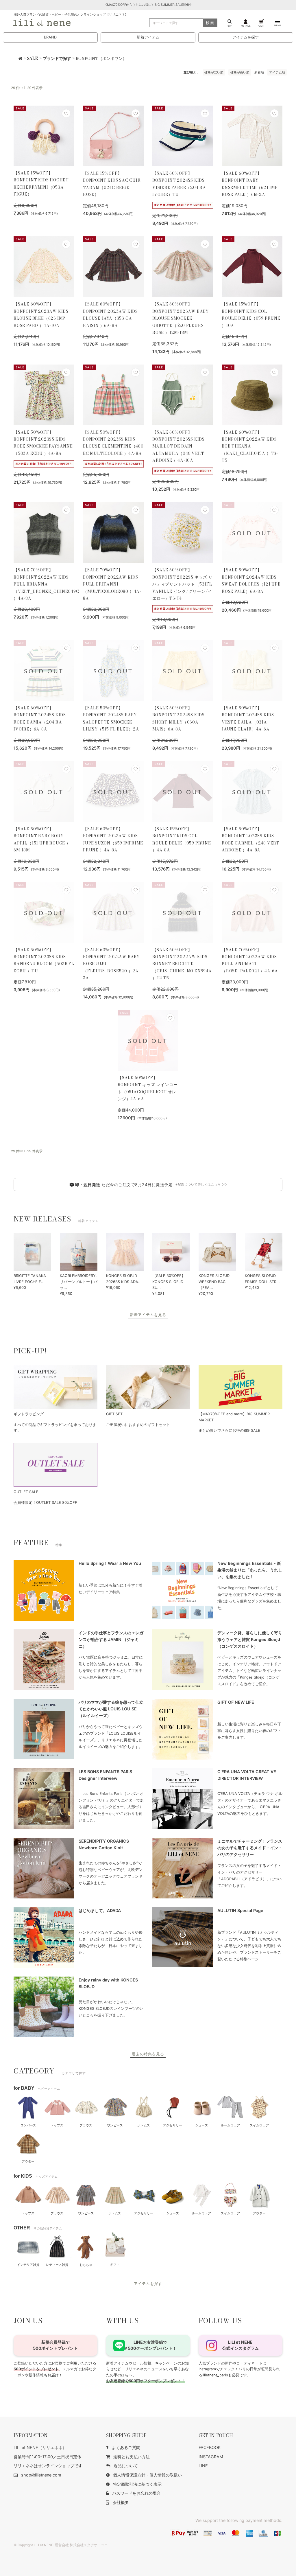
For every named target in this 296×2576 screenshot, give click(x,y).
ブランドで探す (57, 58)
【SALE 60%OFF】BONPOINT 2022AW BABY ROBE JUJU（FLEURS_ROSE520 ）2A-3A (112, 964)
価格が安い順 (214, 72)
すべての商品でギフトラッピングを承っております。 (55, 1428)
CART (261, 26)
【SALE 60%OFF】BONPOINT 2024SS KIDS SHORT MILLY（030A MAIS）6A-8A (178, 718)
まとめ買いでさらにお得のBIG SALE (229, 1430)
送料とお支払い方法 (132, 2457)
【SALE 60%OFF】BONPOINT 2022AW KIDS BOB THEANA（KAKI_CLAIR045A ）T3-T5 (250, 446)
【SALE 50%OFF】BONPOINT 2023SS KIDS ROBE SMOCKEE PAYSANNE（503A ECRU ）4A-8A (43, 443)
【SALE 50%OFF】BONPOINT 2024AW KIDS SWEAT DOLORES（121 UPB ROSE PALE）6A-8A (251, 580)
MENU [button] (277, 25)
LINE (203, 2466)
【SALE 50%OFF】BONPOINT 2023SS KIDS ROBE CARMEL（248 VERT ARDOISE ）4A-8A (251, 839)
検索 (210, 23)
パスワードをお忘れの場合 (136, 2493)
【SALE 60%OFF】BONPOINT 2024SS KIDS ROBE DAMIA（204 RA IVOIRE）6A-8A (40, 718)
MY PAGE (246, 26)
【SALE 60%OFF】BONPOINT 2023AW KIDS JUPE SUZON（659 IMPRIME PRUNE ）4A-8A (113, 839)
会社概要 (121, 2502)
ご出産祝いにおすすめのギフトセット (138, 1425)
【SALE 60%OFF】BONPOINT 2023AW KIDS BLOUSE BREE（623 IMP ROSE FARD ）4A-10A (41, 315)
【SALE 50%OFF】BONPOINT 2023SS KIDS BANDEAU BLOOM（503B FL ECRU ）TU (44, 960)
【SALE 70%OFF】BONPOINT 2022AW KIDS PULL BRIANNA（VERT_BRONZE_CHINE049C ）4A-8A (44, 584)
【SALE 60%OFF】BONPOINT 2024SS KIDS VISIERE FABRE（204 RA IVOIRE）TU (179, 184)
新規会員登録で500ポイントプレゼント (55, 2345)
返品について (126, 2466)
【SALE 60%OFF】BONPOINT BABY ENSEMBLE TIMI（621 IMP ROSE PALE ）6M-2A (250, 184)
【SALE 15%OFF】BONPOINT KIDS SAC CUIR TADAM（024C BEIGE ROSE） (112, 184)
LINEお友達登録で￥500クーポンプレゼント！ (150, 2345)
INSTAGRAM (211, 2457)
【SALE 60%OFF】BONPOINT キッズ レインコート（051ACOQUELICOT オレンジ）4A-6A (148, 1088)
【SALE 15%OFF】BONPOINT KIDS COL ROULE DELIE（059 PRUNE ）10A (251, 315)
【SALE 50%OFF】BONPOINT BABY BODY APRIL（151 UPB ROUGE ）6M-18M (42, 839)
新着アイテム (148, 37)
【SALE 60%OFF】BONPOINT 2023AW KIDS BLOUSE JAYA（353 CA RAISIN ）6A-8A (110, 315)
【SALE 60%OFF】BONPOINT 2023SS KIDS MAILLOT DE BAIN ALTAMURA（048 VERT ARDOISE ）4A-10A (178, 446)
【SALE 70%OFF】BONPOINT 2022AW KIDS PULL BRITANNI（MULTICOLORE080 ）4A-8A (112, 584)
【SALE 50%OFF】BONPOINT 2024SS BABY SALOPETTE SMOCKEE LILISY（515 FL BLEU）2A (111, 718)
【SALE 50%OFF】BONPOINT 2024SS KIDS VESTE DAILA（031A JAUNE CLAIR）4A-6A (248, 718)
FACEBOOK (210, 2447)
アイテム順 (277, 72)
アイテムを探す (246, 37)
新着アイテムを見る (148, 1315)
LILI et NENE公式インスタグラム (240, 2345)
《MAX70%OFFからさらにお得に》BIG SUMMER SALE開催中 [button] (148, 5)
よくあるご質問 (126, 2447)
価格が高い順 (240, 72)
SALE (33, 58)
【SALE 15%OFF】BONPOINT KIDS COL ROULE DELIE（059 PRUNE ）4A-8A (182, 839)
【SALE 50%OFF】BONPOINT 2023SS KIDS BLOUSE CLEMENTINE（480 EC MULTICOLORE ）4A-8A (113, 443)
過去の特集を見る (148, 2054)
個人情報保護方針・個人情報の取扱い (147, 2475)
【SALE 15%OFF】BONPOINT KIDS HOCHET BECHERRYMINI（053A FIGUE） (41, 184)
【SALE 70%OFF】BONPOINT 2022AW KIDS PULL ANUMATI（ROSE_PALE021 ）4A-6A (250, 960)
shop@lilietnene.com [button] (41, 2475)
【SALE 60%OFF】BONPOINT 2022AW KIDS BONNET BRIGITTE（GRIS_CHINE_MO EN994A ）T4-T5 (182, 964)
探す (230, 26)
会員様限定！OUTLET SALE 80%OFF (45, 1503)
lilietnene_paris (215, 2375)
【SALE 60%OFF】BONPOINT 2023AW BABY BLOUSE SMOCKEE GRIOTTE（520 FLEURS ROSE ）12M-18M (181, 318)
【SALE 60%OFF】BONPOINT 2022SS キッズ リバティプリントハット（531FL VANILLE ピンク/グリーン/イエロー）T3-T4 (183, 584)
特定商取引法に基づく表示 (137, 2484)
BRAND (50, 37)
